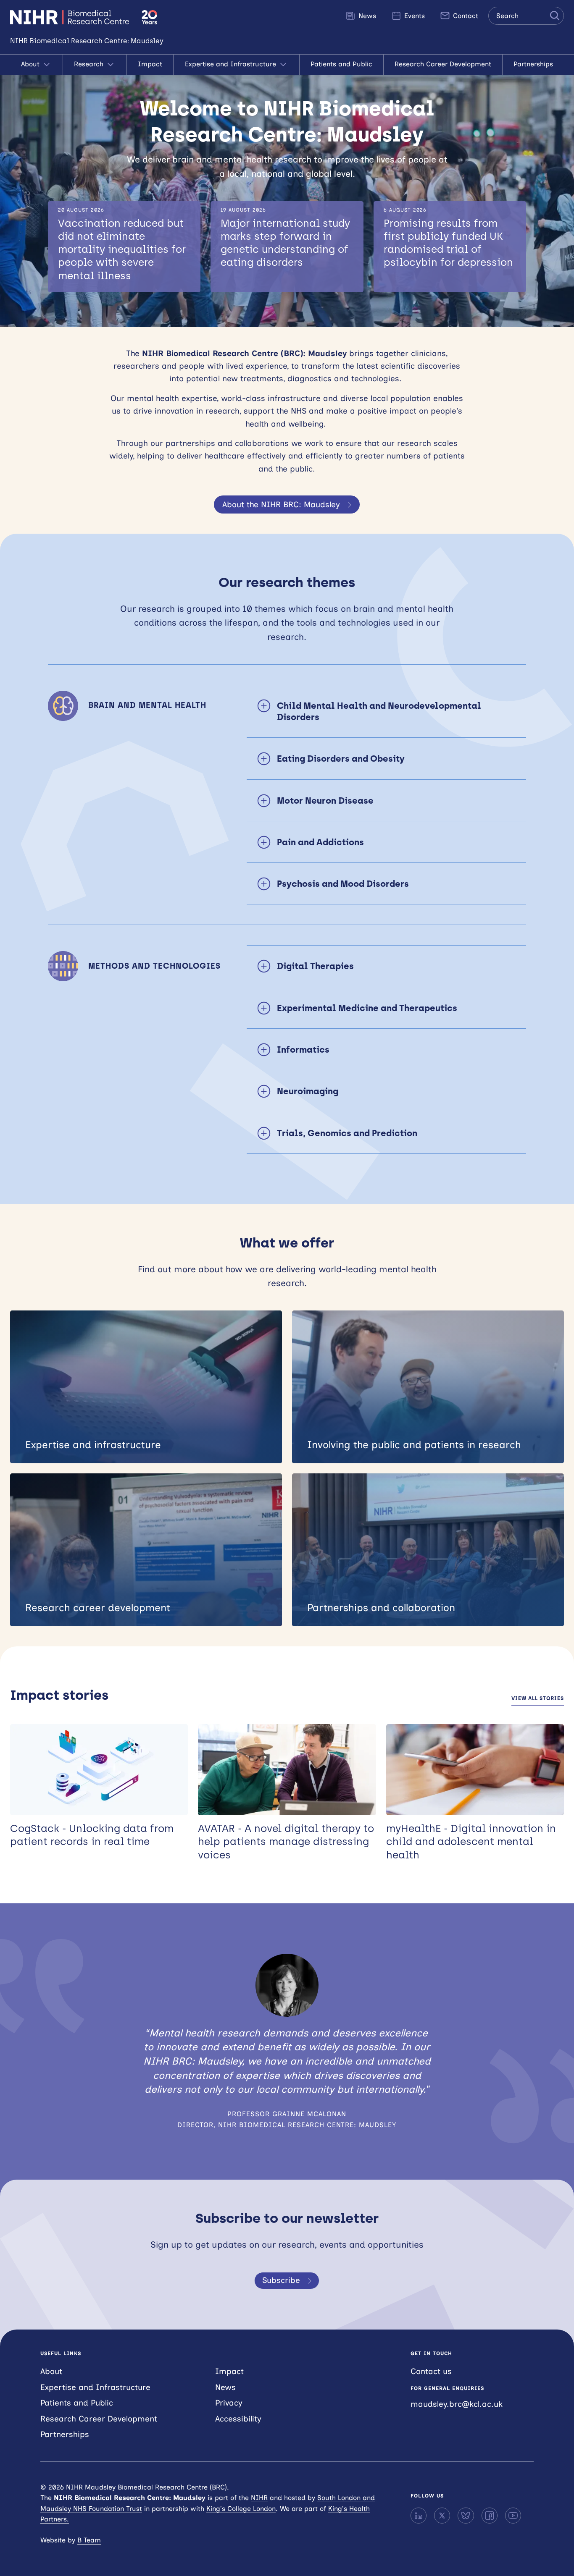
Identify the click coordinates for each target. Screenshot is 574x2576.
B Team (89, 2540)
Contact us (431, 2371)
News (366, 16)
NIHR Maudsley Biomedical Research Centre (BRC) (71, 17)
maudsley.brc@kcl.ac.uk (457, 2404)
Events (413, 16)
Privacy (229, 2403)
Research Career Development (443, 64)
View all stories (538, 1698)
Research (90, 64)
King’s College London (241, 2509)
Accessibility (238, 2419)
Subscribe (281, 2280)
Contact (465, 16)
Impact (150, 64)
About (31, 64)
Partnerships (533, 64)
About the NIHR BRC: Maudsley (281, 504)
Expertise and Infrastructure (232, 64)
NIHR (259, 2498)
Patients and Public (341, 64)
